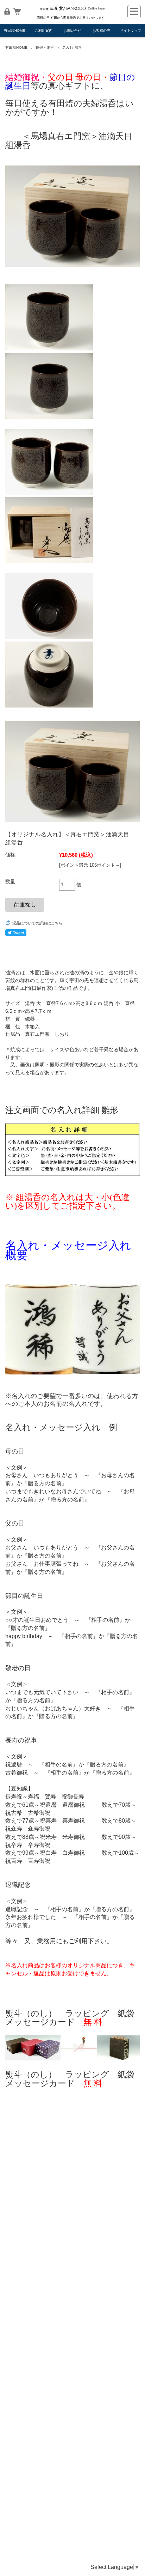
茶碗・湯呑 (45, 47)
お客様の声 (101, 31)
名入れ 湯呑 (72, 47)
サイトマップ (131, 31)
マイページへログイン (7, 11)
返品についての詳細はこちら (37, 923)
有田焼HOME (14, 31)
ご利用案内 (44, 31)
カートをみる (17, 11)
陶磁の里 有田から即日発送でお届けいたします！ (72, 18)
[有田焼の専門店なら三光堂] (72, 11)
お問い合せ (72, 31)
